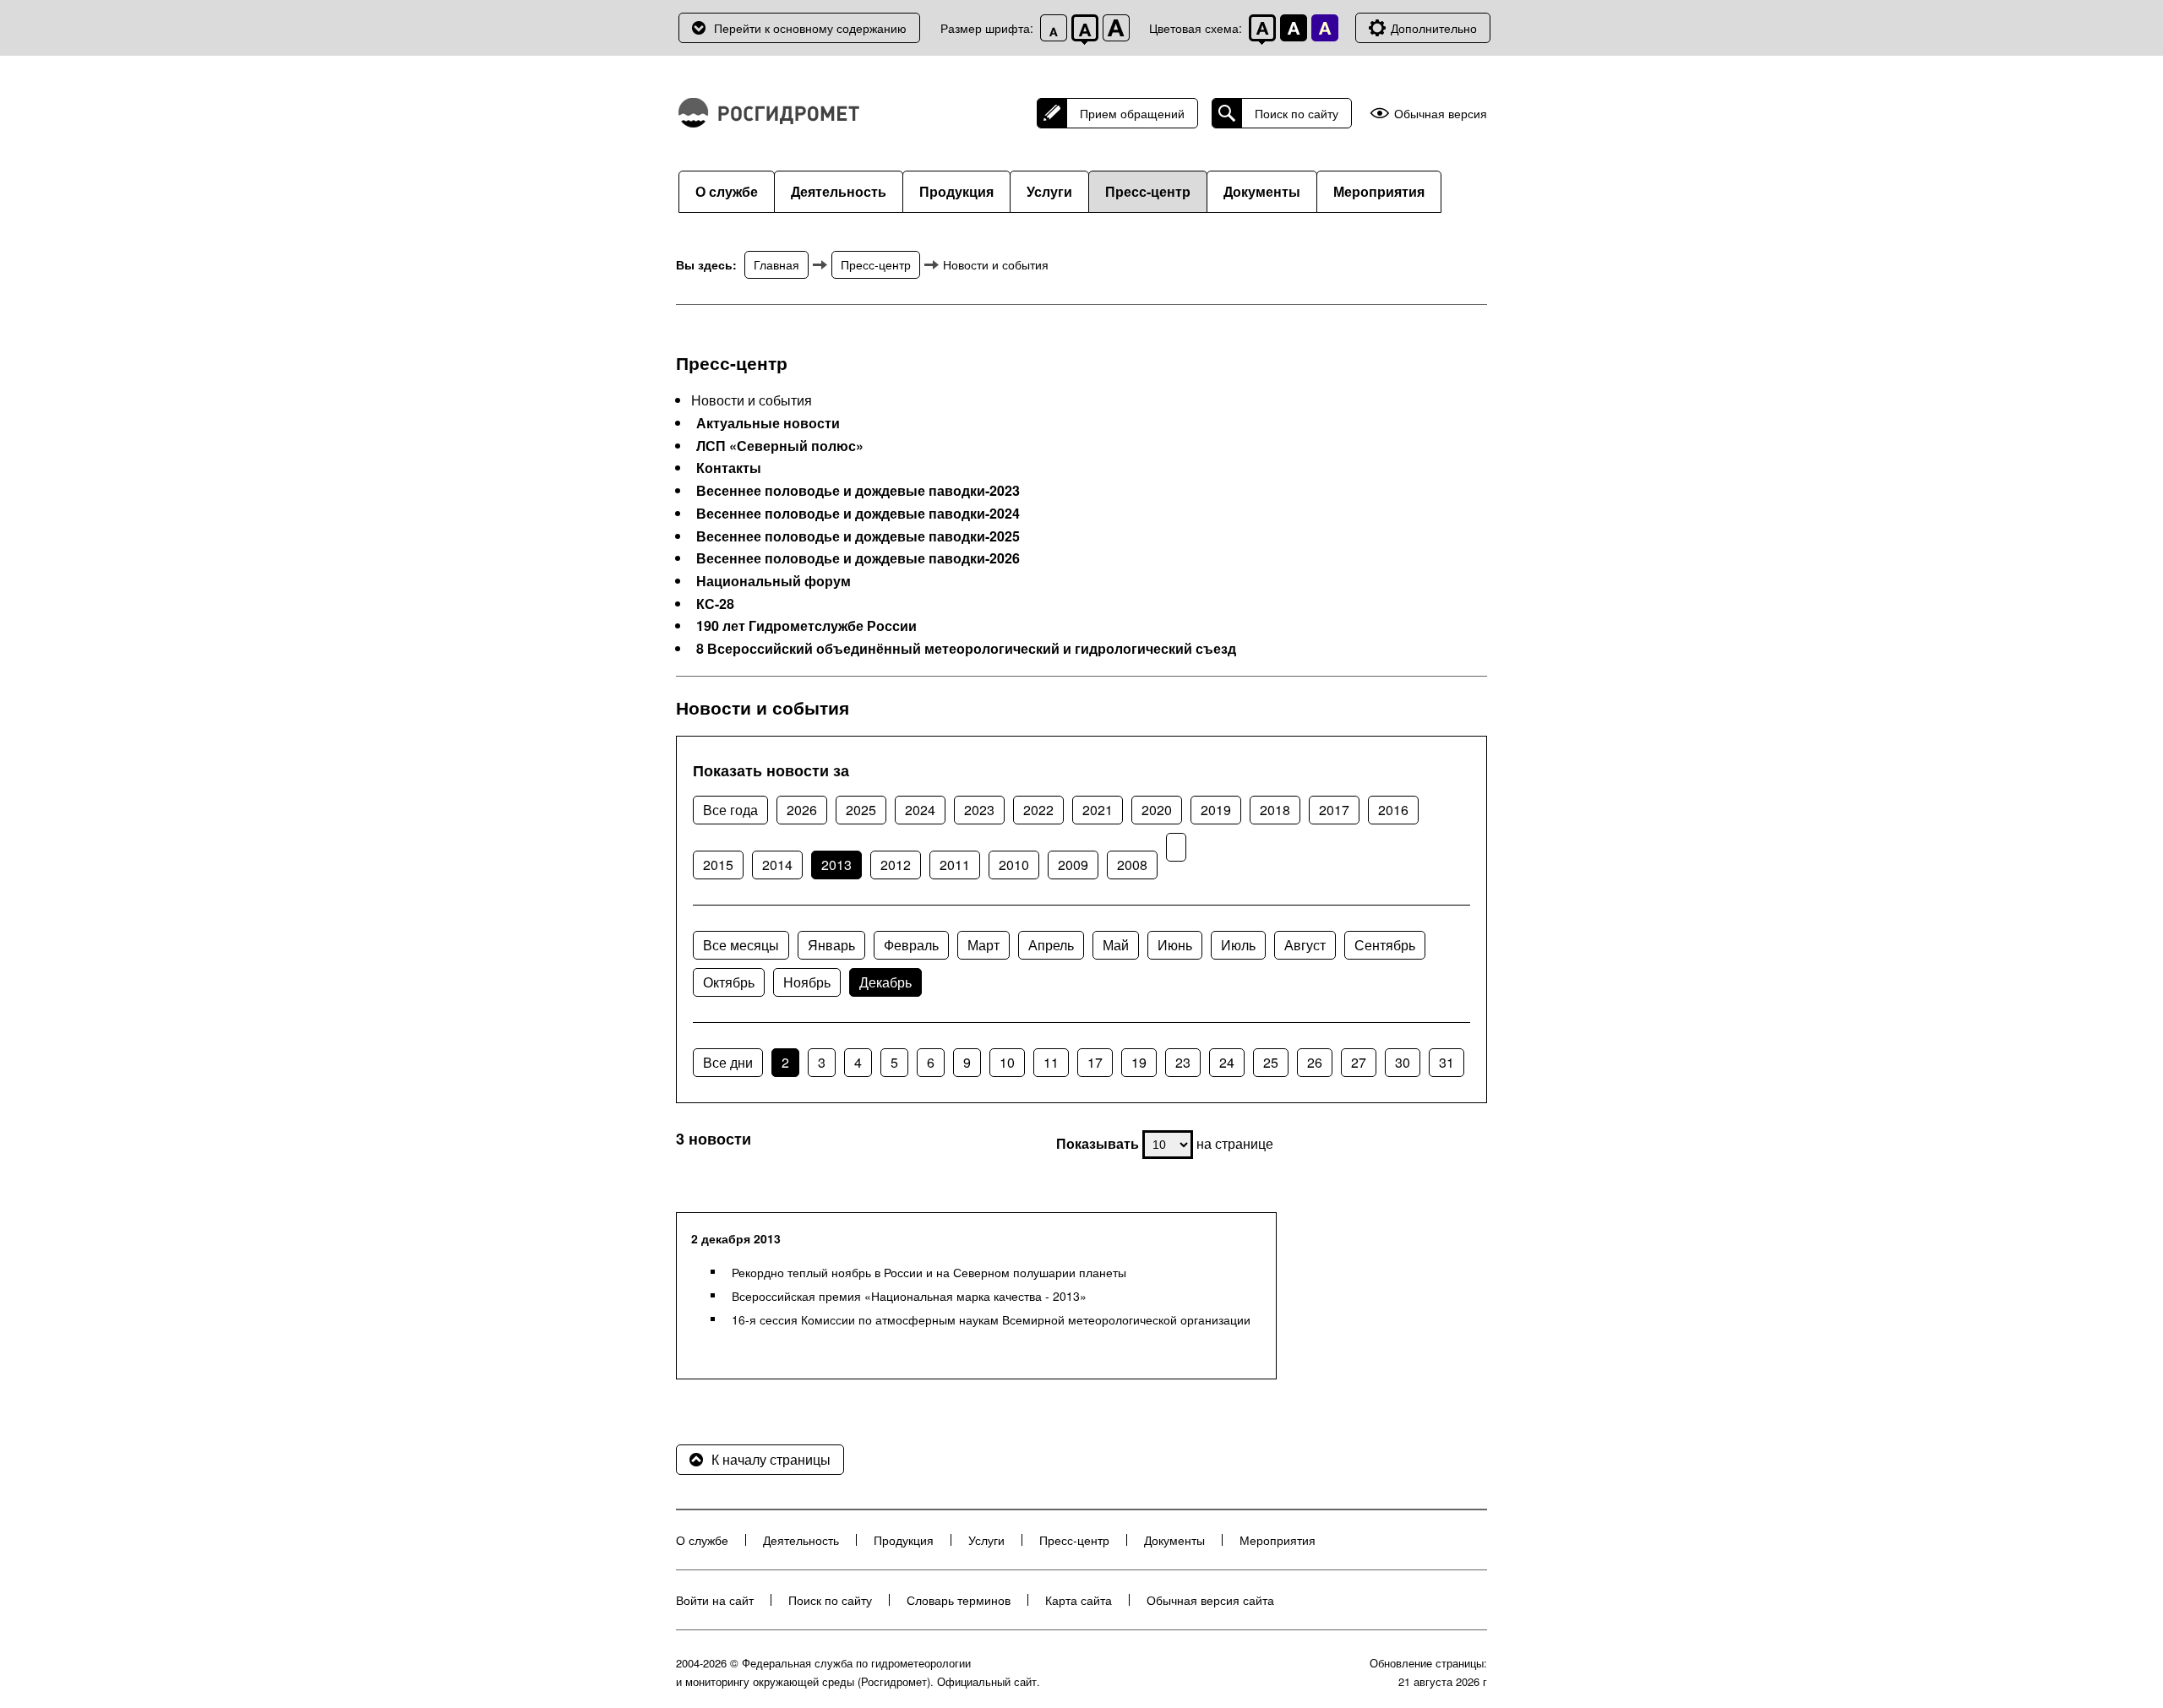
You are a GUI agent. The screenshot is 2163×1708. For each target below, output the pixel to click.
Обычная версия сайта (1210, 1600)
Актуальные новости (768, 423)
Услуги (1049, 191)
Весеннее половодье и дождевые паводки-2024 (858, 514)
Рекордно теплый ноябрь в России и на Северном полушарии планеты (929, 1272)
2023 (979, 810)
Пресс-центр (1148, 191)
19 (1139, 1062)
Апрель (1051, 945)
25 (1271, 1062)
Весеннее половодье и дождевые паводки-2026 (858, 558)
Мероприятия (1379, 191)
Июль (1238, 945)
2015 (718, 865)
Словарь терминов (959, 1600)
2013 (836, 865)
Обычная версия (1441, 114)
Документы (1262, 191)
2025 (861, 810)
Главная (776, 264)
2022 (1038, 810)
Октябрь (729, 982)
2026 (802, 810)
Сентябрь (1385, 945)
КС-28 (715, 604)
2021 (1098, 810)
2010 (1014, 865)
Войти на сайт (715, 1600)
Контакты (729, 468)
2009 (1073, 865)
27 (1359, 1062)
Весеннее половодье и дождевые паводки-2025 (858, 536)
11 (1051, 1062)
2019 (1216, 810)
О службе (727, 191)
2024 (920, 810)
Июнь (1175, 945)
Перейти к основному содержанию (810, 28)
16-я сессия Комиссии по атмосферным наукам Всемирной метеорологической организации (991, 1319)
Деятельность (839, 191)
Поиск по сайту (1297, 113)
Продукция (956, 191)
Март (983, 945)
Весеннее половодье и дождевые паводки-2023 (858, 491)
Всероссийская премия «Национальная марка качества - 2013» (909, 1296)
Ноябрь (807, 982)
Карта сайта (1079, 1600)
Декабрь (885, 982)
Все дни (728, 1062)
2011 (955, 865)
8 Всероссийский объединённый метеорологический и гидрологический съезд (966, 649)
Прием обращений (1132, 113)
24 (1227, 1062)
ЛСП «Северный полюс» (780, 446)
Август (1305, 945)
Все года (730, 810)
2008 (1132, 865)
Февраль (911, 945)
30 (1403, 1062)
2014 (777, 865)
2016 (1393, 810)
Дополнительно (1434, 28)
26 (1315, 1062)
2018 (1275, 810)
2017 (1334, 810)
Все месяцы (741, 945)
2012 (896, 865)
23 (1183, 1062)
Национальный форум (774, 581)
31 (1447, 1062)
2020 (1157, 810)
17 (1095, 1062)
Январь (831, 945)
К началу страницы (771, 1459)
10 (1007, 1062)
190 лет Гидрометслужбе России (806, 626)
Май (1116, 945)
